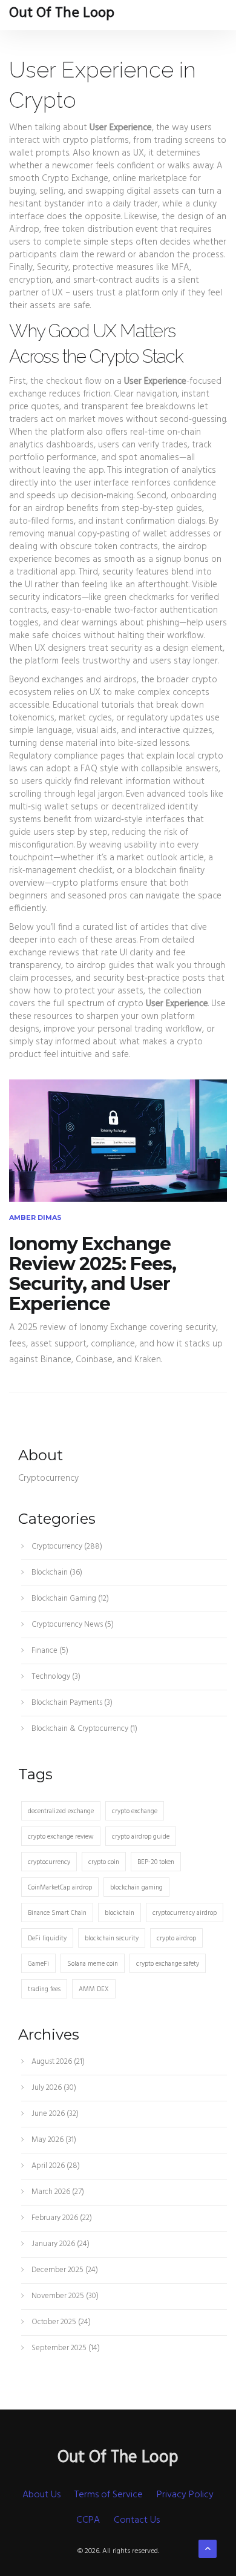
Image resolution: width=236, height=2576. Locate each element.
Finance (49, 1651)
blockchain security (112, 1939)
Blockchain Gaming (69, 1599)
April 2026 (55, 2166)
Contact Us (137, 2520)
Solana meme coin (93, 1964)
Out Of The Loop (62, 13)
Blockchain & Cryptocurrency (84, 1729)
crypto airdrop (176, 1939)
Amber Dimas (35, 1217)
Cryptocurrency (66, 1547)
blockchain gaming (136, 1888)
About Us (41, 2495)
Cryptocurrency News (72, 1625)
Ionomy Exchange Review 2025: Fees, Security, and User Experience (93, 1274)
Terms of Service (109, 2495)
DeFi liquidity (47, 1939)
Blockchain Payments (71, 1703)
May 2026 (53, 2140)
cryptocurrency (49, 1862)
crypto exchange (135, 1811)
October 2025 (60, 2322)
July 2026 (53, 2088)
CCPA (88, 2520)
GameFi (38, 1964)
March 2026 (57, 2192)
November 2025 (64, 2296)
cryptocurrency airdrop (185, 1913)
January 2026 (60, 2244)
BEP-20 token (156, 1862)
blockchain (120, 1913)
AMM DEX (94, 1989)
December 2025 (64, 2270)
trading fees (44, 1989)
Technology (55, 1677)
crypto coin (104, 1862)
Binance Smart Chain (57, 1913)
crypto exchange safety (168, 1964)
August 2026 (57, 2062)
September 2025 (65, 2348)
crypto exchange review (61, 1837)
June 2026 (54, 2114)
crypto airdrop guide (141, 1837)
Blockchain (56, 1573)
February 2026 (61, 2218)
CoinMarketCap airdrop (60, 1888)
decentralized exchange (61, 1811)
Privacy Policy (185, 2495)
